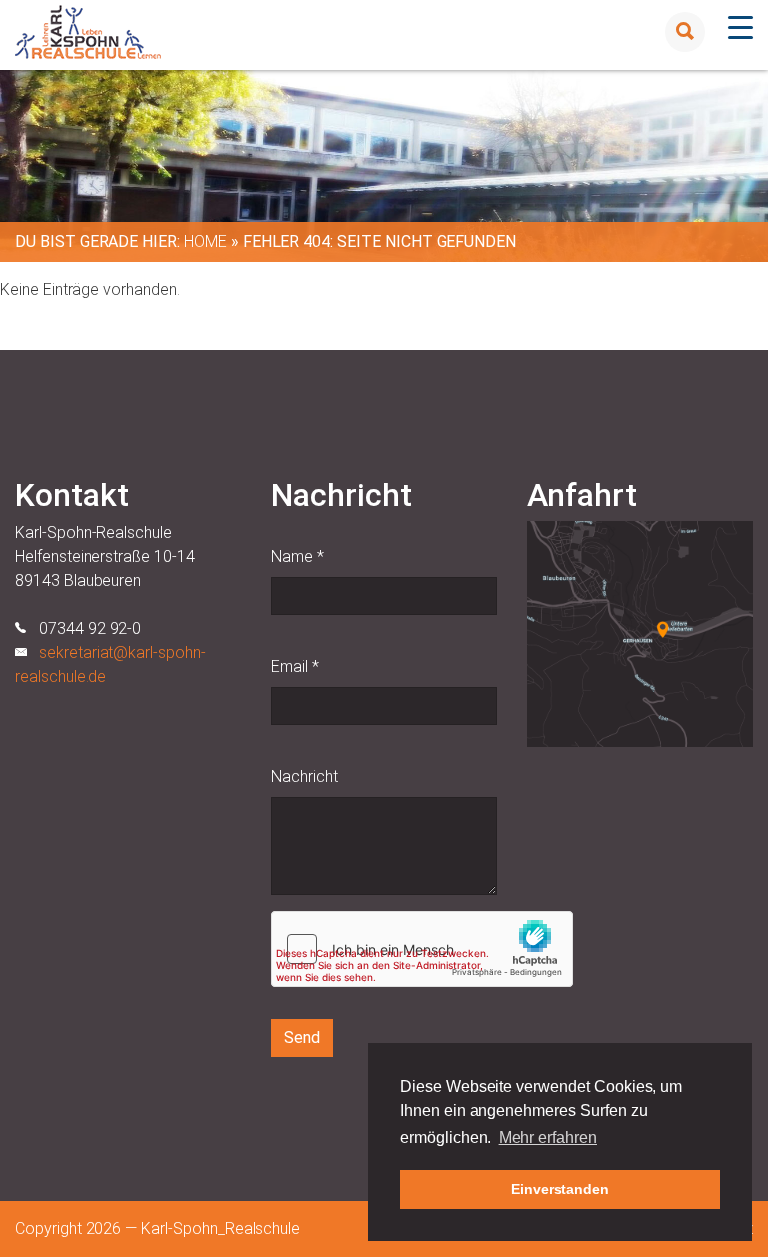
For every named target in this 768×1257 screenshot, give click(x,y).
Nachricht (304, 776)
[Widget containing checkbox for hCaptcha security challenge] (422, 949)
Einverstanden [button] (560, 1189)
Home (205, 241)
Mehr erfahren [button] (548, 1137)
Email (295, 666)
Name (297, 556)
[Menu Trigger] (740, 27)
